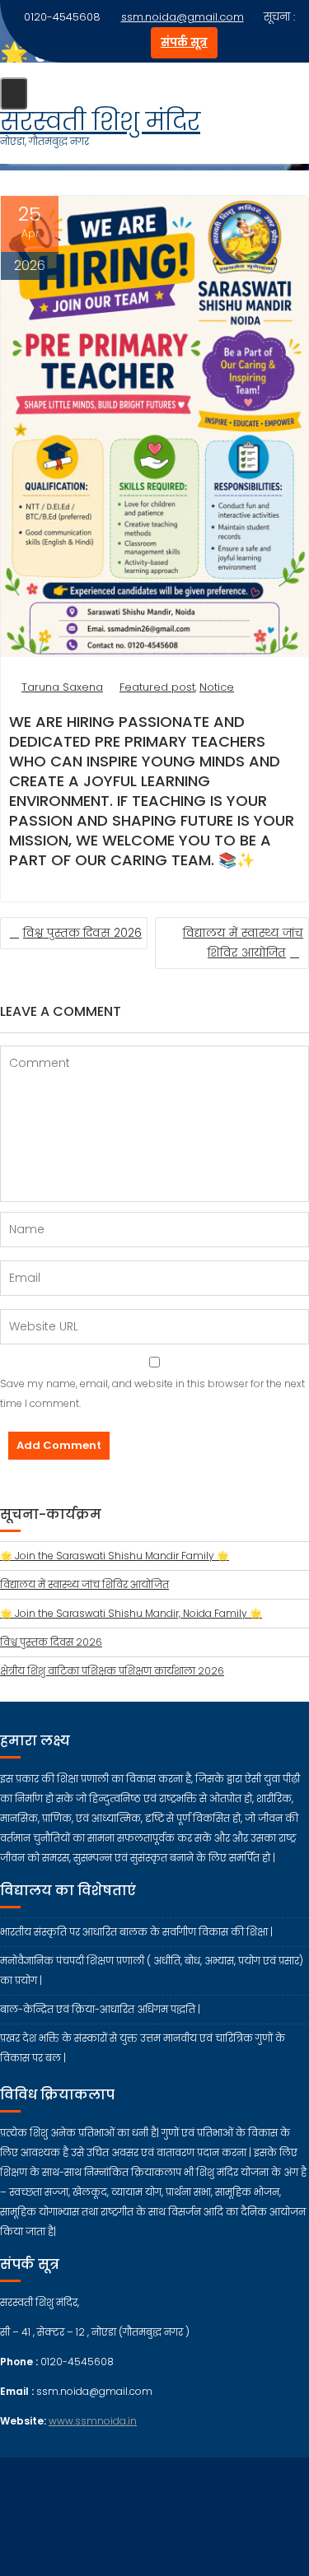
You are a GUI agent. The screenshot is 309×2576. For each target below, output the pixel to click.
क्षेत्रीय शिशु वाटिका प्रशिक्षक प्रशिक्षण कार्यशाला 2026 (112, 1671)
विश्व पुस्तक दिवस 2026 (82, 933)
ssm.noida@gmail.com (183, 17)
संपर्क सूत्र (184, 42)
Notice (217, 687)
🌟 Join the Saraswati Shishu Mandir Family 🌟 (115, 1556)
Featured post (157, 687)
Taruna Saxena (62, 687)
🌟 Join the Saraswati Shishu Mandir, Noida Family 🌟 (131, 1613)
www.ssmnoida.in (93, 2421)
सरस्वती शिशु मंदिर (100, 121)
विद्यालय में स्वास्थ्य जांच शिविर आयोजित (84, 1584)
